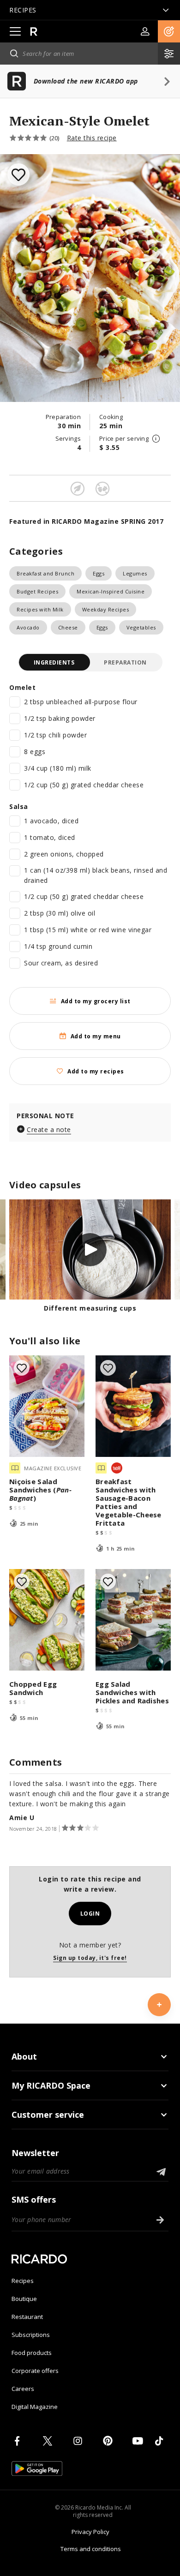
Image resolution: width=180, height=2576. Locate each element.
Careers (23, 2389)
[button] (169, 31)
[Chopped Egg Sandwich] (47, 1620)
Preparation (125, 662)
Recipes (23, 2281)
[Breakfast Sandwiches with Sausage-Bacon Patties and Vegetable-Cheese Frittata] (133, 1406)
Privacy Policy (90, 2532)
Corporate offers (35, 2371)
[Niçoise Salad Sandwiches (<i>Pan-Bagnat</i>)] (47, 1406)
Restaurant (27, 2317)
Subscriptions (31, 2335)
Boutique (24, 2299)
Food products (32, 2353)
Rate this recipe (92, 138)
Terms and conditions (91, 2549)
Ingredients (54, 662)
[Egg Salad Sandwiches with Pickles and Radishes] (133, 1620)
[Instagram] (79, 2441)
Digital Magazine (35, 2407)
